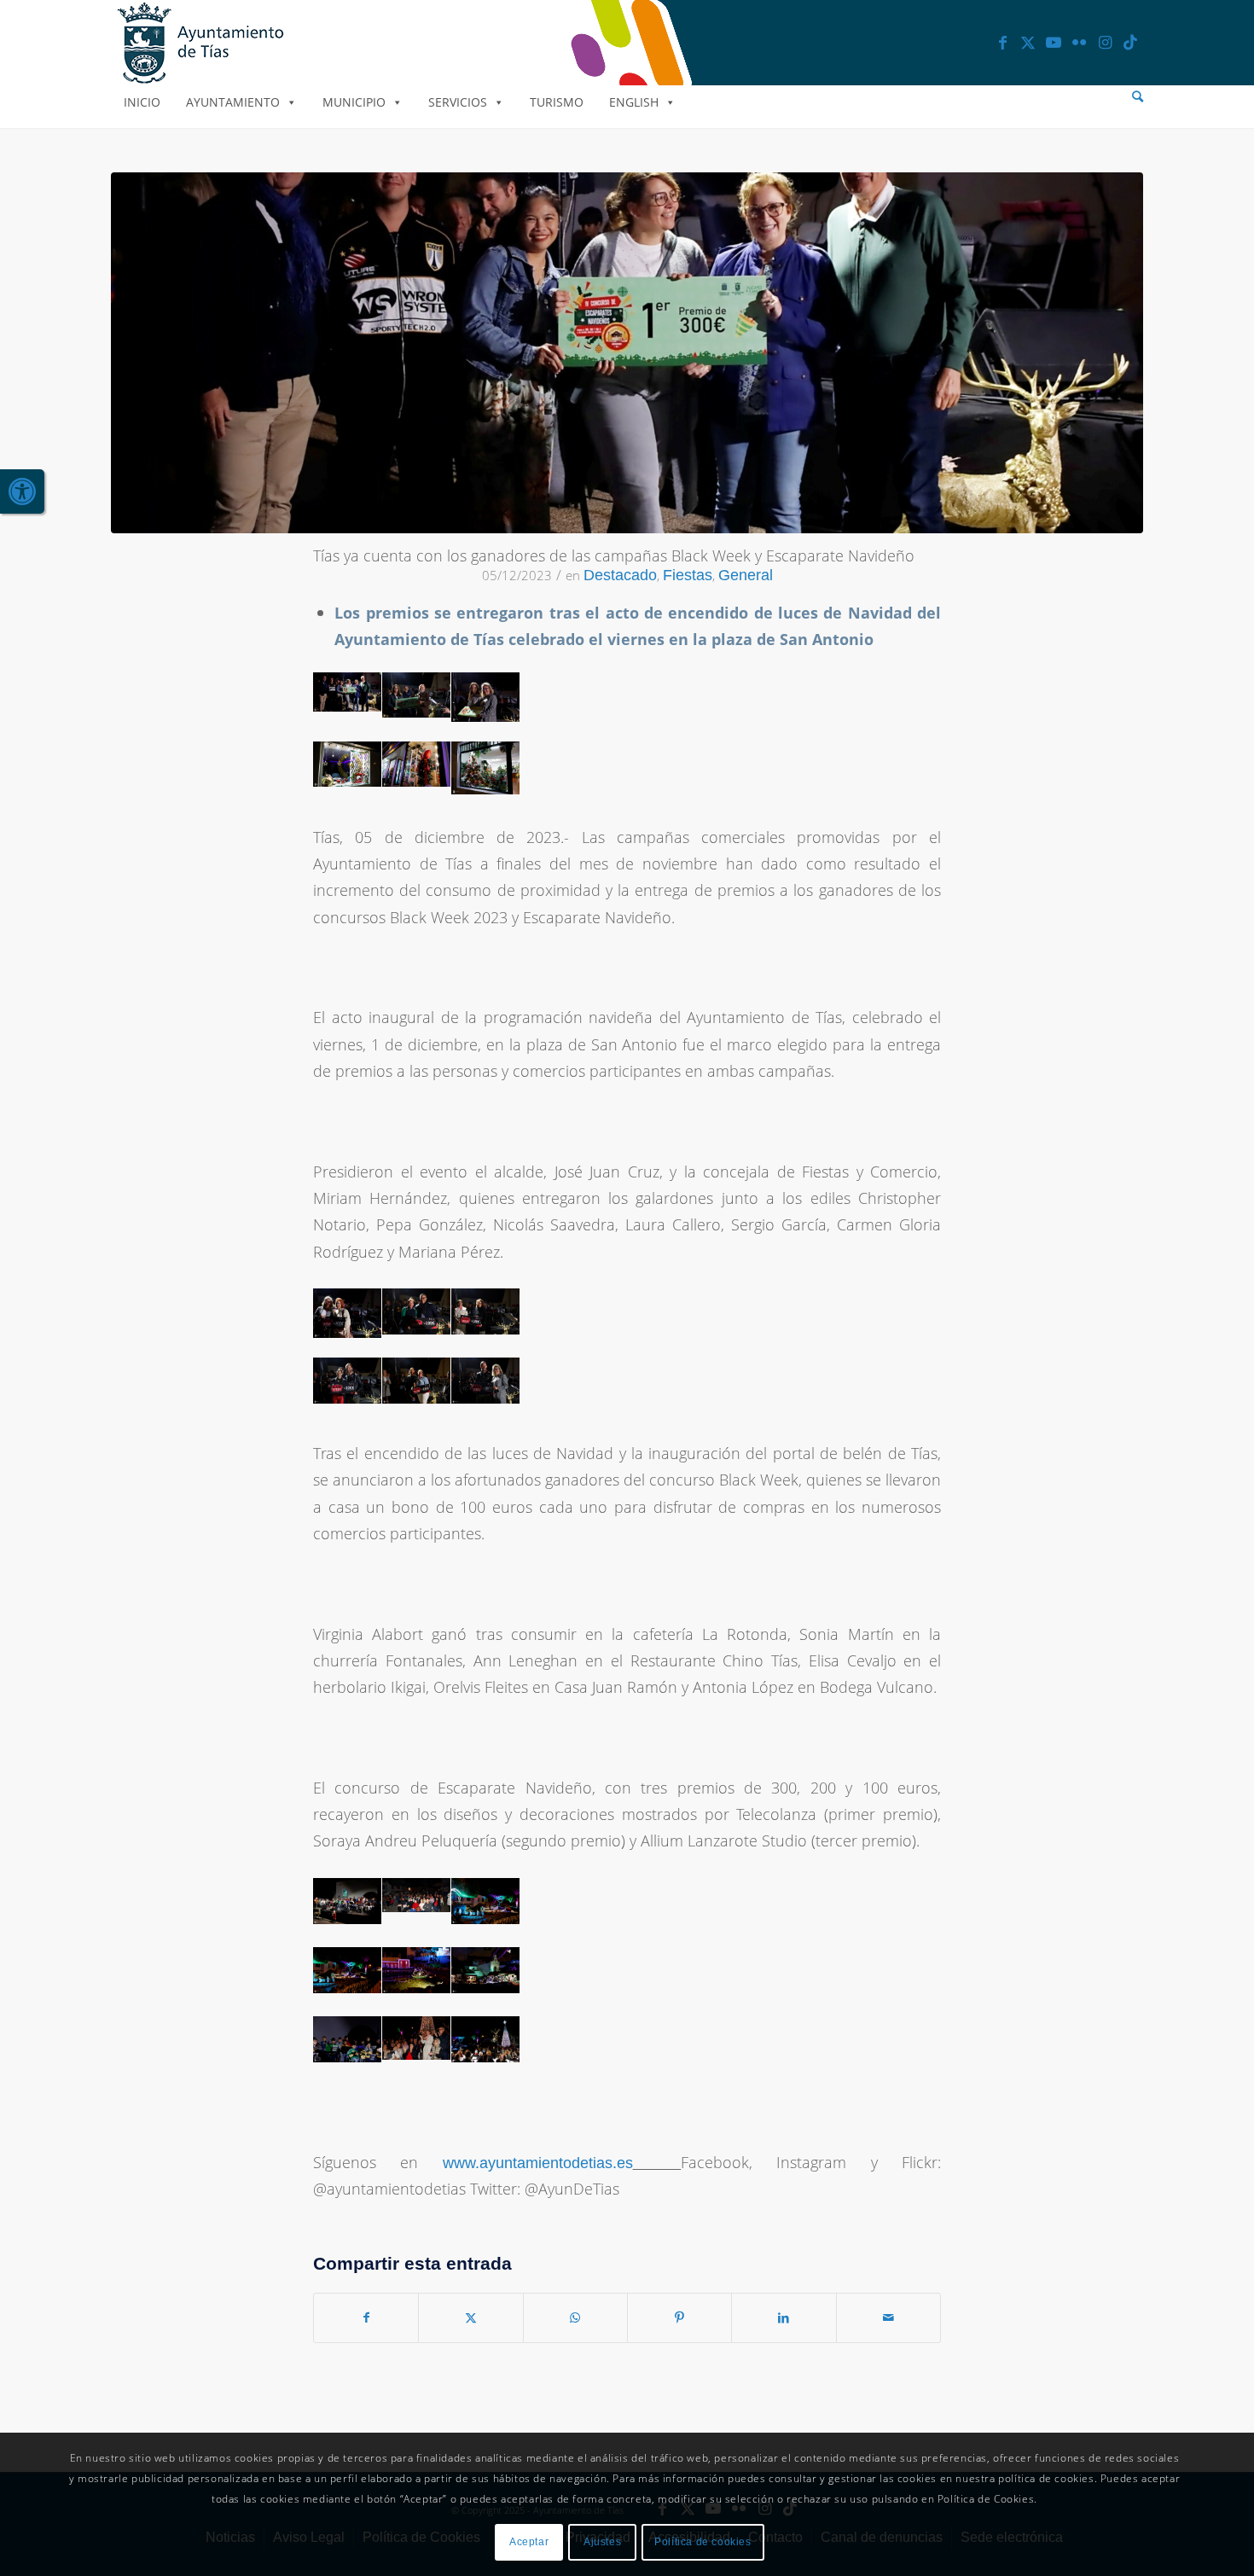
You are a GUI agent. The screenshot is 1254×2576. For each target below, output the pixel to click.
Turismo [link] (557, 102)
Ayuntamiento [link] (233, 102)
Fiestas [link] (688, 575)
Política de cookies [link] (702, 2543)
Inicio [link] (142, 102)
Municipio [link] (354, 102)
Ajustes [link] (602, 2543)
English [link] (634, 102)
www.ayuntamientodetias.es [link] (538, 2163)
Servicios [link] (458, 102)
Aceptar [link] (529, 2543)
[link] (22, 491)
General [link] (746, 575)
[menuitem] (1138, 97)
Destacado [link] (620, 575)
